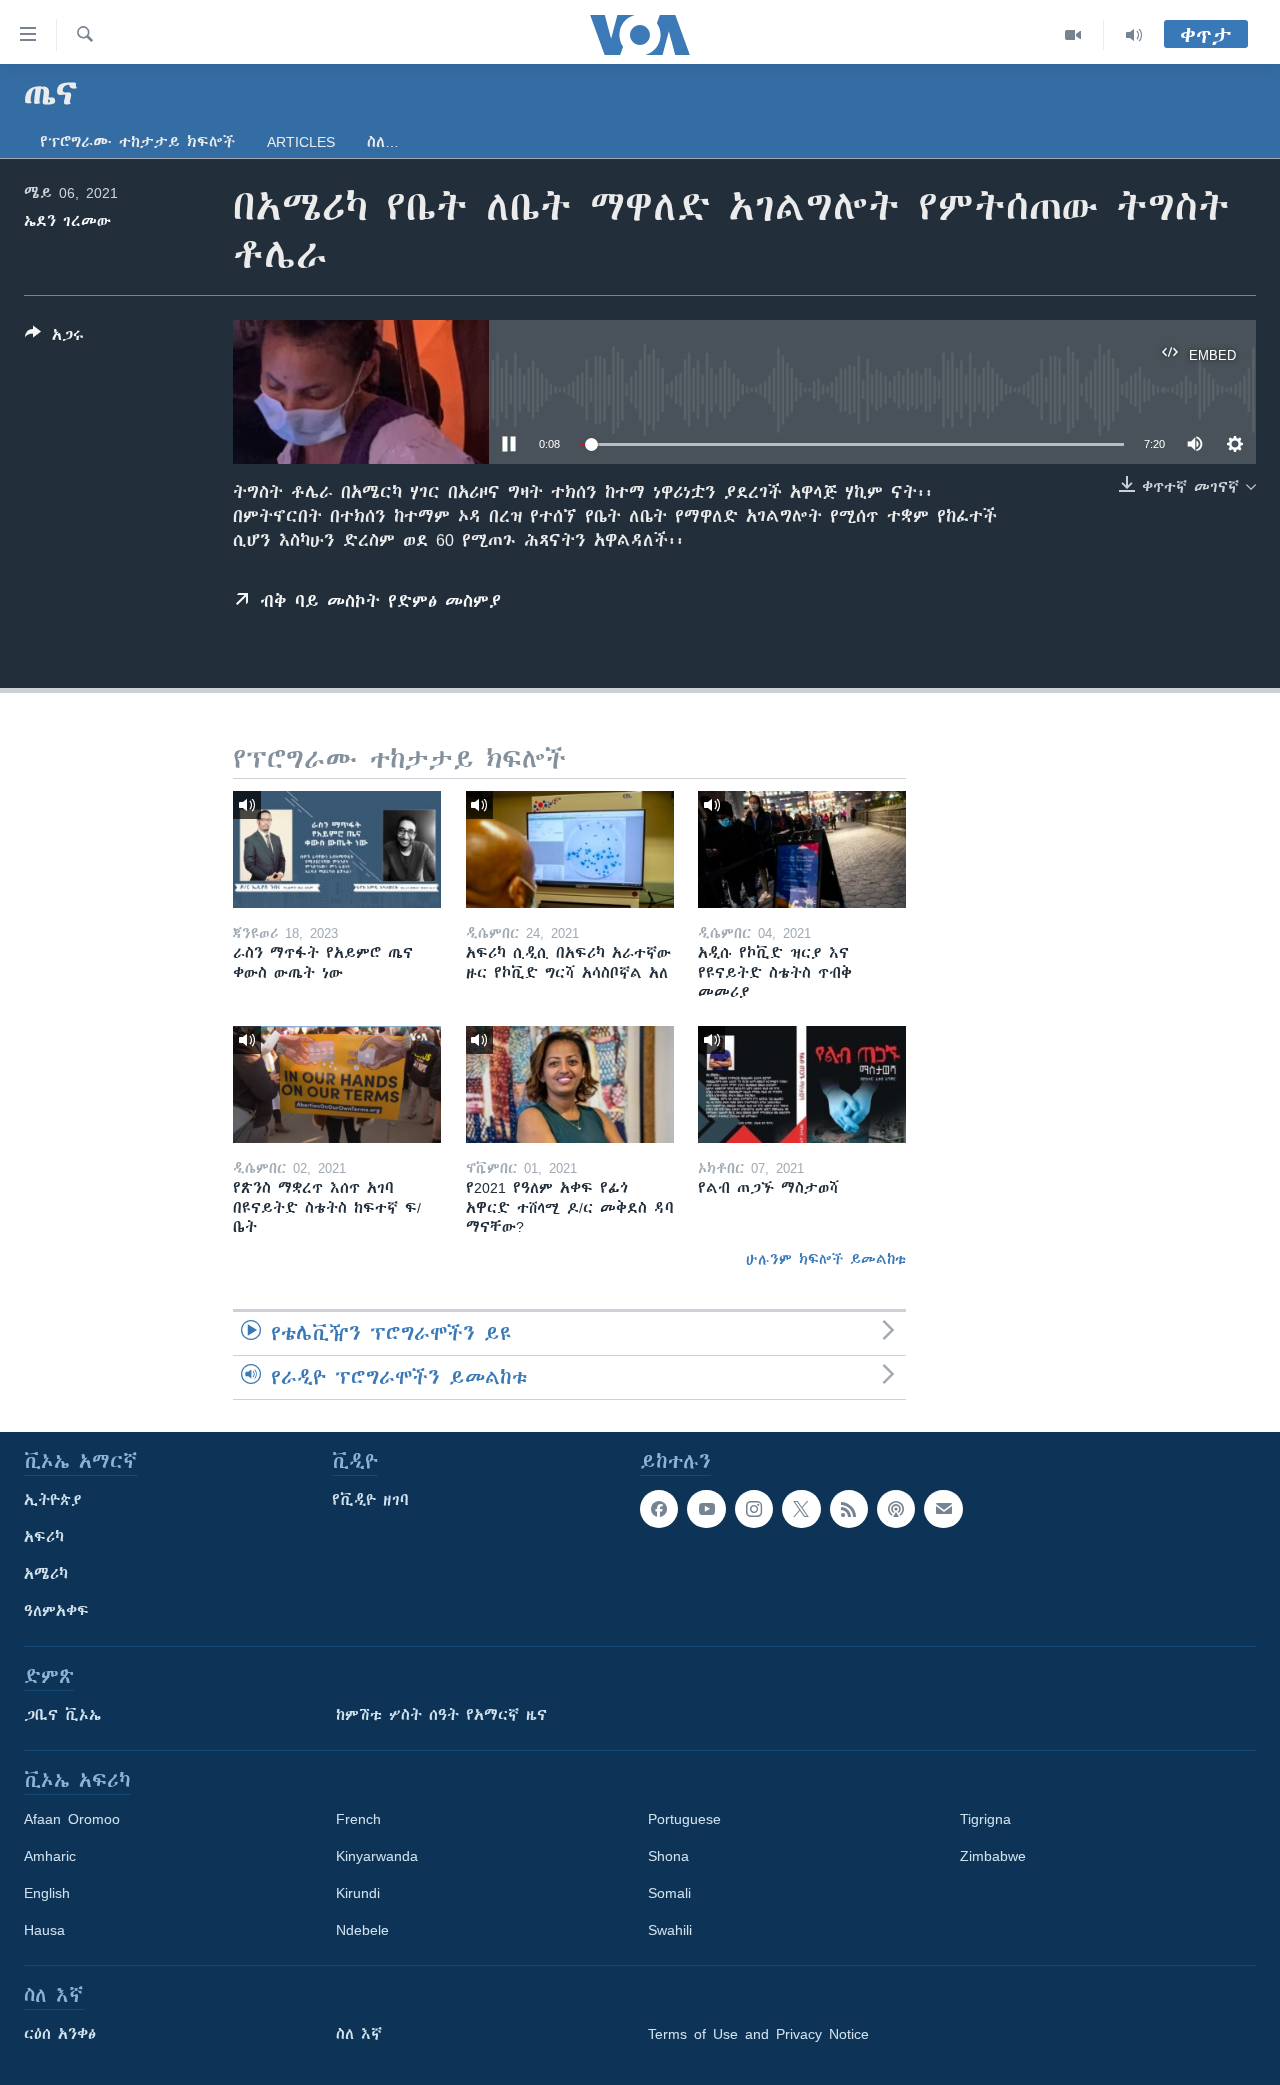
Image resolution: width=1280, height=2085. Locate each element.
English (47, 1893)
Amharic (50, 1856)
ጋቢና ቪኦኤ (62, 1715)
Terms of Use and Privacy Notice (758, 2034)
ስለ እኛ (359, 2034)
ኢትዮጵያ (53, 1500)
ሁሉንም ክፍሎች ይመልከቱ (826, 1259)
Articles (301, 142)
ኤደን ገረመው (67, 221)
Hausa (44, 1930)
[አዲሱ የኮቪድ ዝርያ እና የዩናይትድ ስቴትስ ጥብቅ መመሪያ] (802, 849)
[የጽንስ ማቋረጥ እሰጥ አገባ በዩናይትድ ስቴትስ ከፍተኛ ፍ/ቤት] (337, 1084)
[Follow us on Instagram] (754, 1509)
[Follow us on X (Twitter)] (801, 1509)
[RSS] (849, 1509)
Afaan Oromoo (72, 1819)
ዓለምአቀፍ (56, 1611)
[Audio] (1134, 35)
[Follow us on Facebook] (659, 1509)
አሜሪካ (46, 1574)
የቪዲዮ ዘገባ (370, 1500)
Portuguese (684, 1819)
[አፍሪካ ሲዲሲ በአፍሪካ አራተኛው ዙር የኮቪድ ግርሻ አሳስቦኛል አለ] (570, 849)
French (358, 1819)
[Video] (1073, 35)
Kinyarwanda (377, 1856)
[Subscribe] (943, 1509)
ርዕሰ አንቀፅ (60, 2034)
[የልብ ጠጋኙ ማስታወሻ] (802, 1084)
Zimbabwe (993, 1856)
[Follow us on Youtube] (706, 1509)
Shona (668, 1856)
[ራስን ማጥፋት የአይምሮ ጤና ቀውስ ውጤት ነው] (337, 849)
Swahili (670, 1930)
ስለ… (383, 142)
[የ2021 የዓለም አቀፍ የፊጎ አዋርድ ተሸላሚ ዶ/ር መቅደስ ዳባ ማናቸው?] (570, 1084)
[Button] (54, 338)
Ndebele (362, 1930)
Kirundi (358, 1893)
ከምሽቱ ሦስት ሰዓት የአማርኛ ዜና (441, 1715)
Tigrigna (985, 1819)
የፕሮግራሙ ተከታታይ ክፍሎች (137, 142)
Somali (669, 1893)
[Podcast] (896, 1509)
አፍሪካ (44, 1537)
